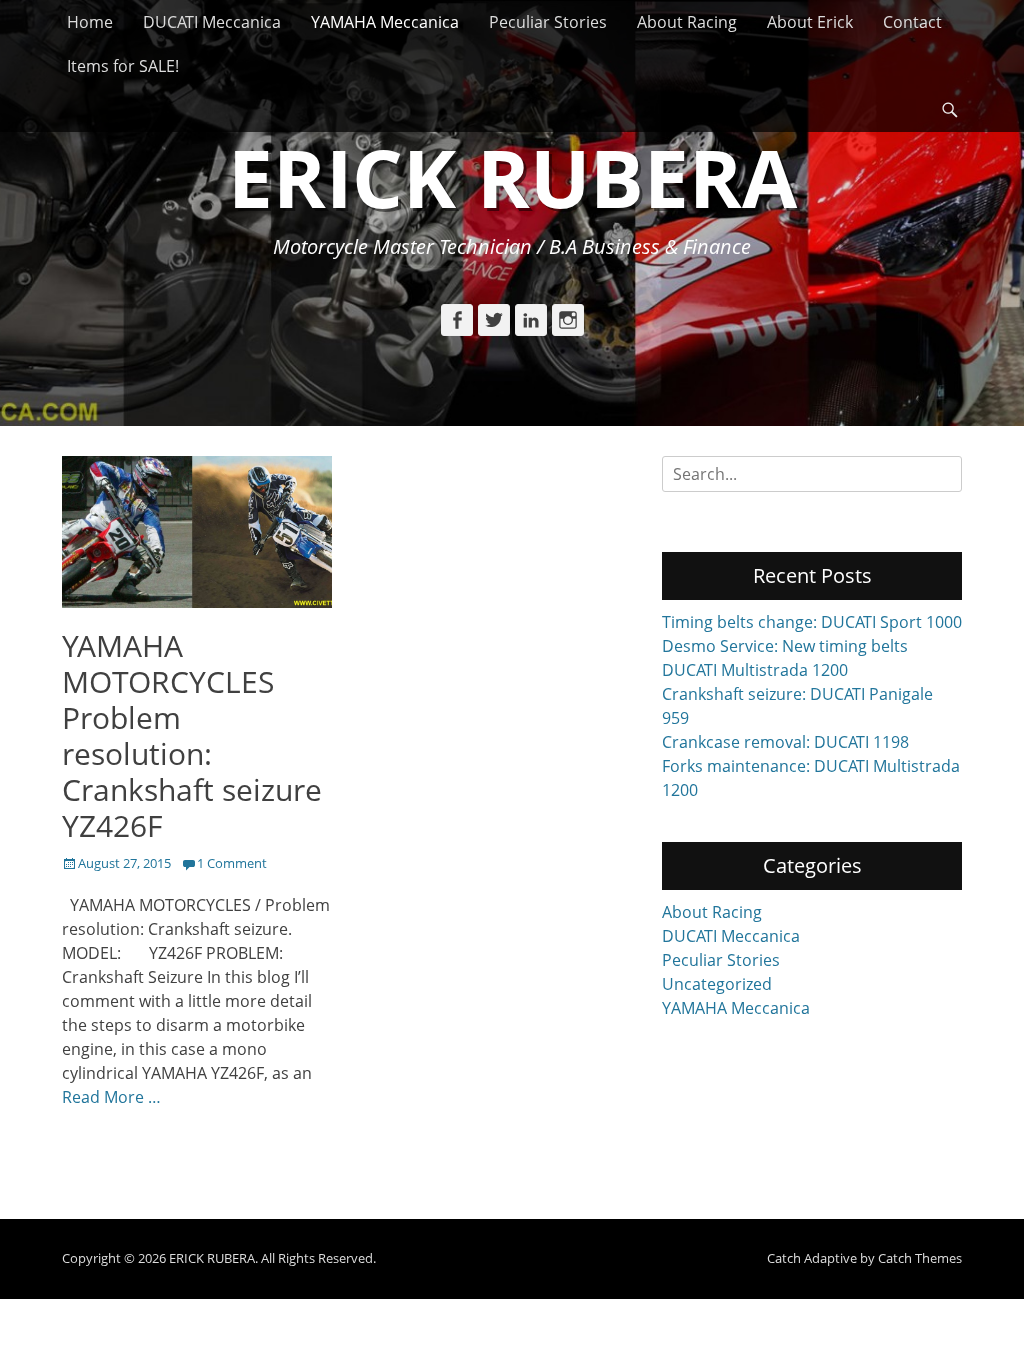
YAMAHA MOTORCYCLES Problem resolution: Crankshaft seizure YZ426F (192, 735)
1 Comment (232, 863)
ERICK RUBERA (512, 176)
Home (90, 22)
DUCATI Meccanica (212, 22)
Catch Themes (920, 1258)
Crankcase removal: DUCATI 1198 (785, 742)
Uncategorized (717, 984)
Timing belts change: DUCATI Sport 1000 (812, 622)
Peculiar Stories (548, 22)
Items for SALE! (123, 66)
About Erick (810, 22)
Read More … (111, 1097)
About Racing (687, 22)
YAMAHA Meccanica (385, 22)
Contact (912, 22)
